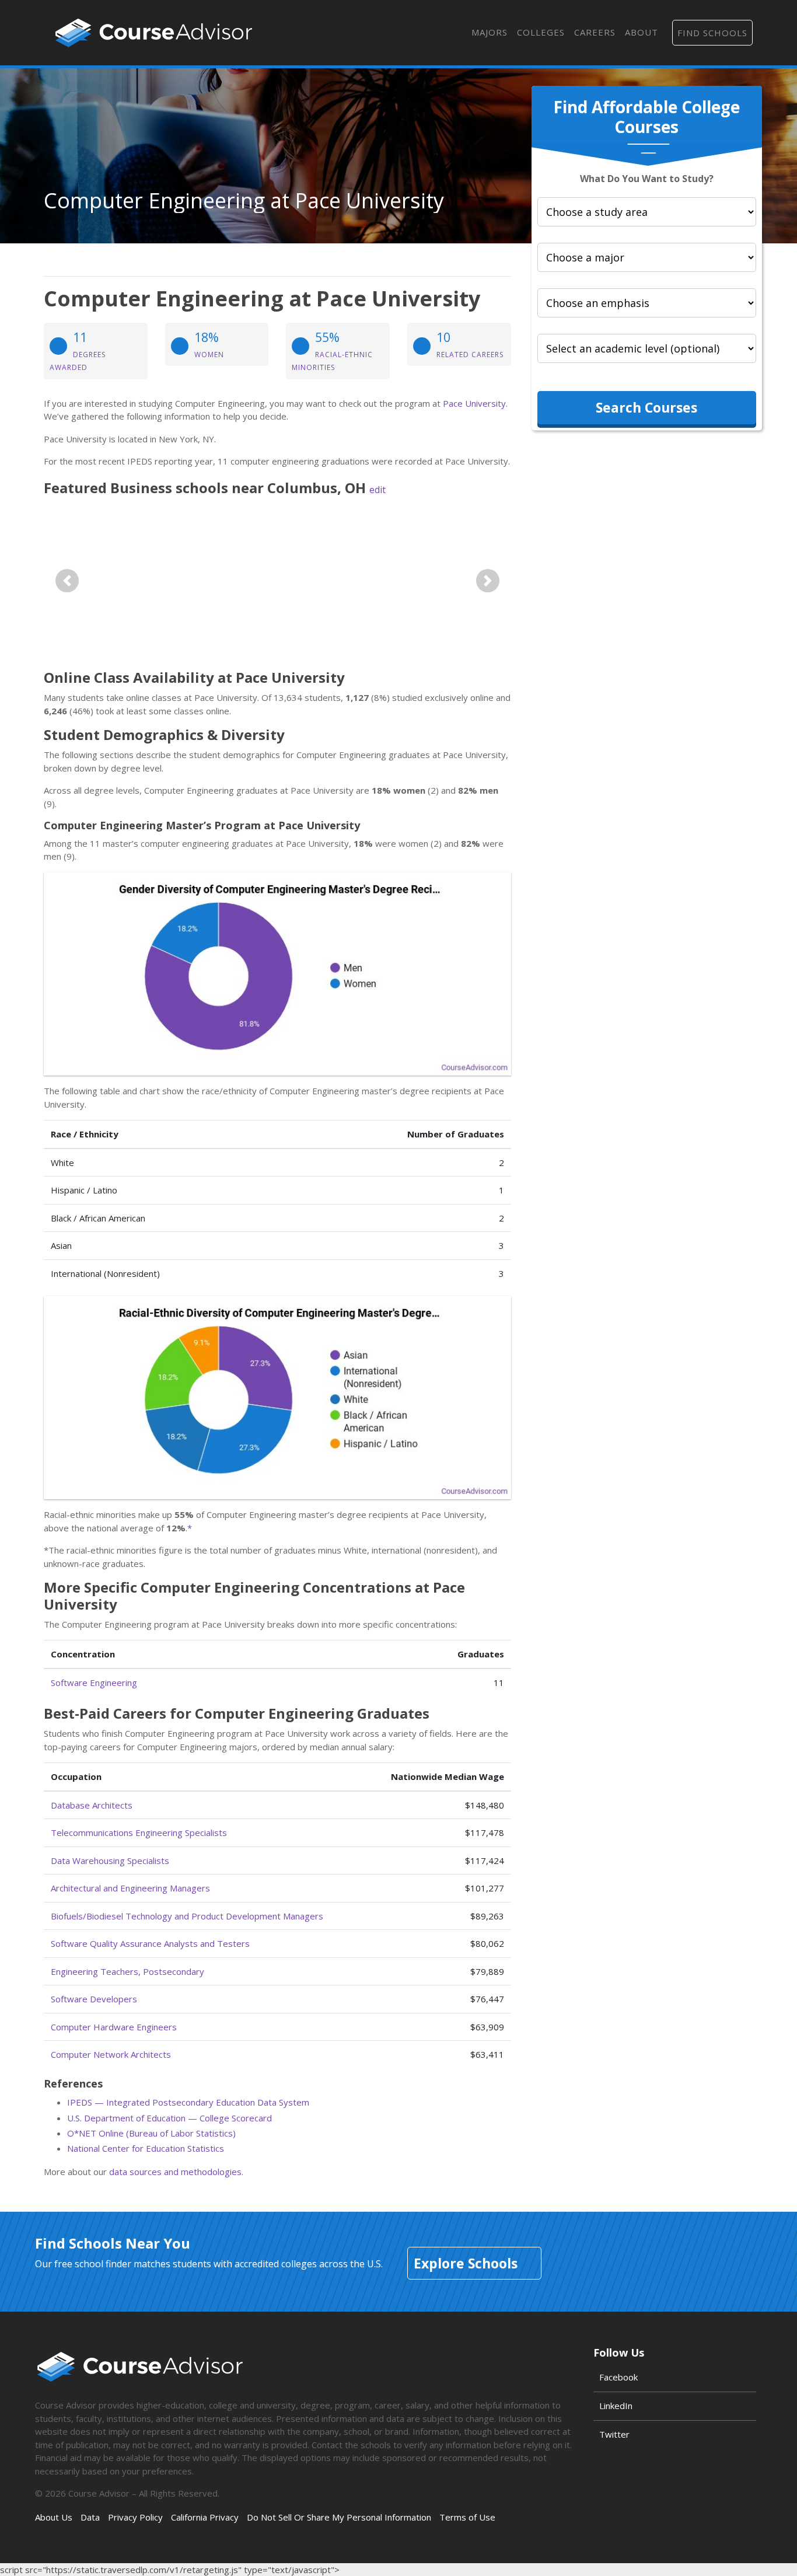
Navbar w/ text (154, 33)
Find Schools (712, 33)
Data (90, 2517)
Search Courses (646, 407)
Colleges (541, 32)
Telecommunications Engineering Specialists (139, 1832)
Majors (490, 32)
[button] (67, 580)
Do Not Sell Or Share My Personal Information (339, 2517)
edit (377, 490)
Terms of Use (467, 2517)
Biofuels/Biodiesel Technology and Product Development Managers (187, 1916)
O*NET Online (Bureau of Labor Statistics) (151, 2133)
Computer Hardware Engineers (114, 2027)
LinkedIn (616, 2406)
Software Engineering (94, 1683)
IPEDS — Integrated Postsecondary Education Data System (188, 2102)
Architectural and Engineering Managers (130, 1888)
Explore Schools (466, 2263)
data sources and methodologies (175, 2172)
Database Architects (92, 1805)
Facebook (618, 2377)
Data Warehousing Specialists (110, 1861)
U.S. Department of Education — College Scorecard (169, 2118)
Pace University (474, 403)
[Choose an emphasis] (647, 303)
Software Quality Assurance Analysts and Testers (150, 1943)
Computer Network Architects (111, 2054)
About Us (54, 2517)
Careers (595, 32)
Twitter (614, 2434)
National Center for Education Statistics (146, 2148)
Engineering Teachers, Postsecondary (127, 1971)
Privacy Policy (135, 2517)
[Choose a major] (647, 257)
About (642, 32)
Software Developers (94, 1999)
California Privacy (205, 2517)
